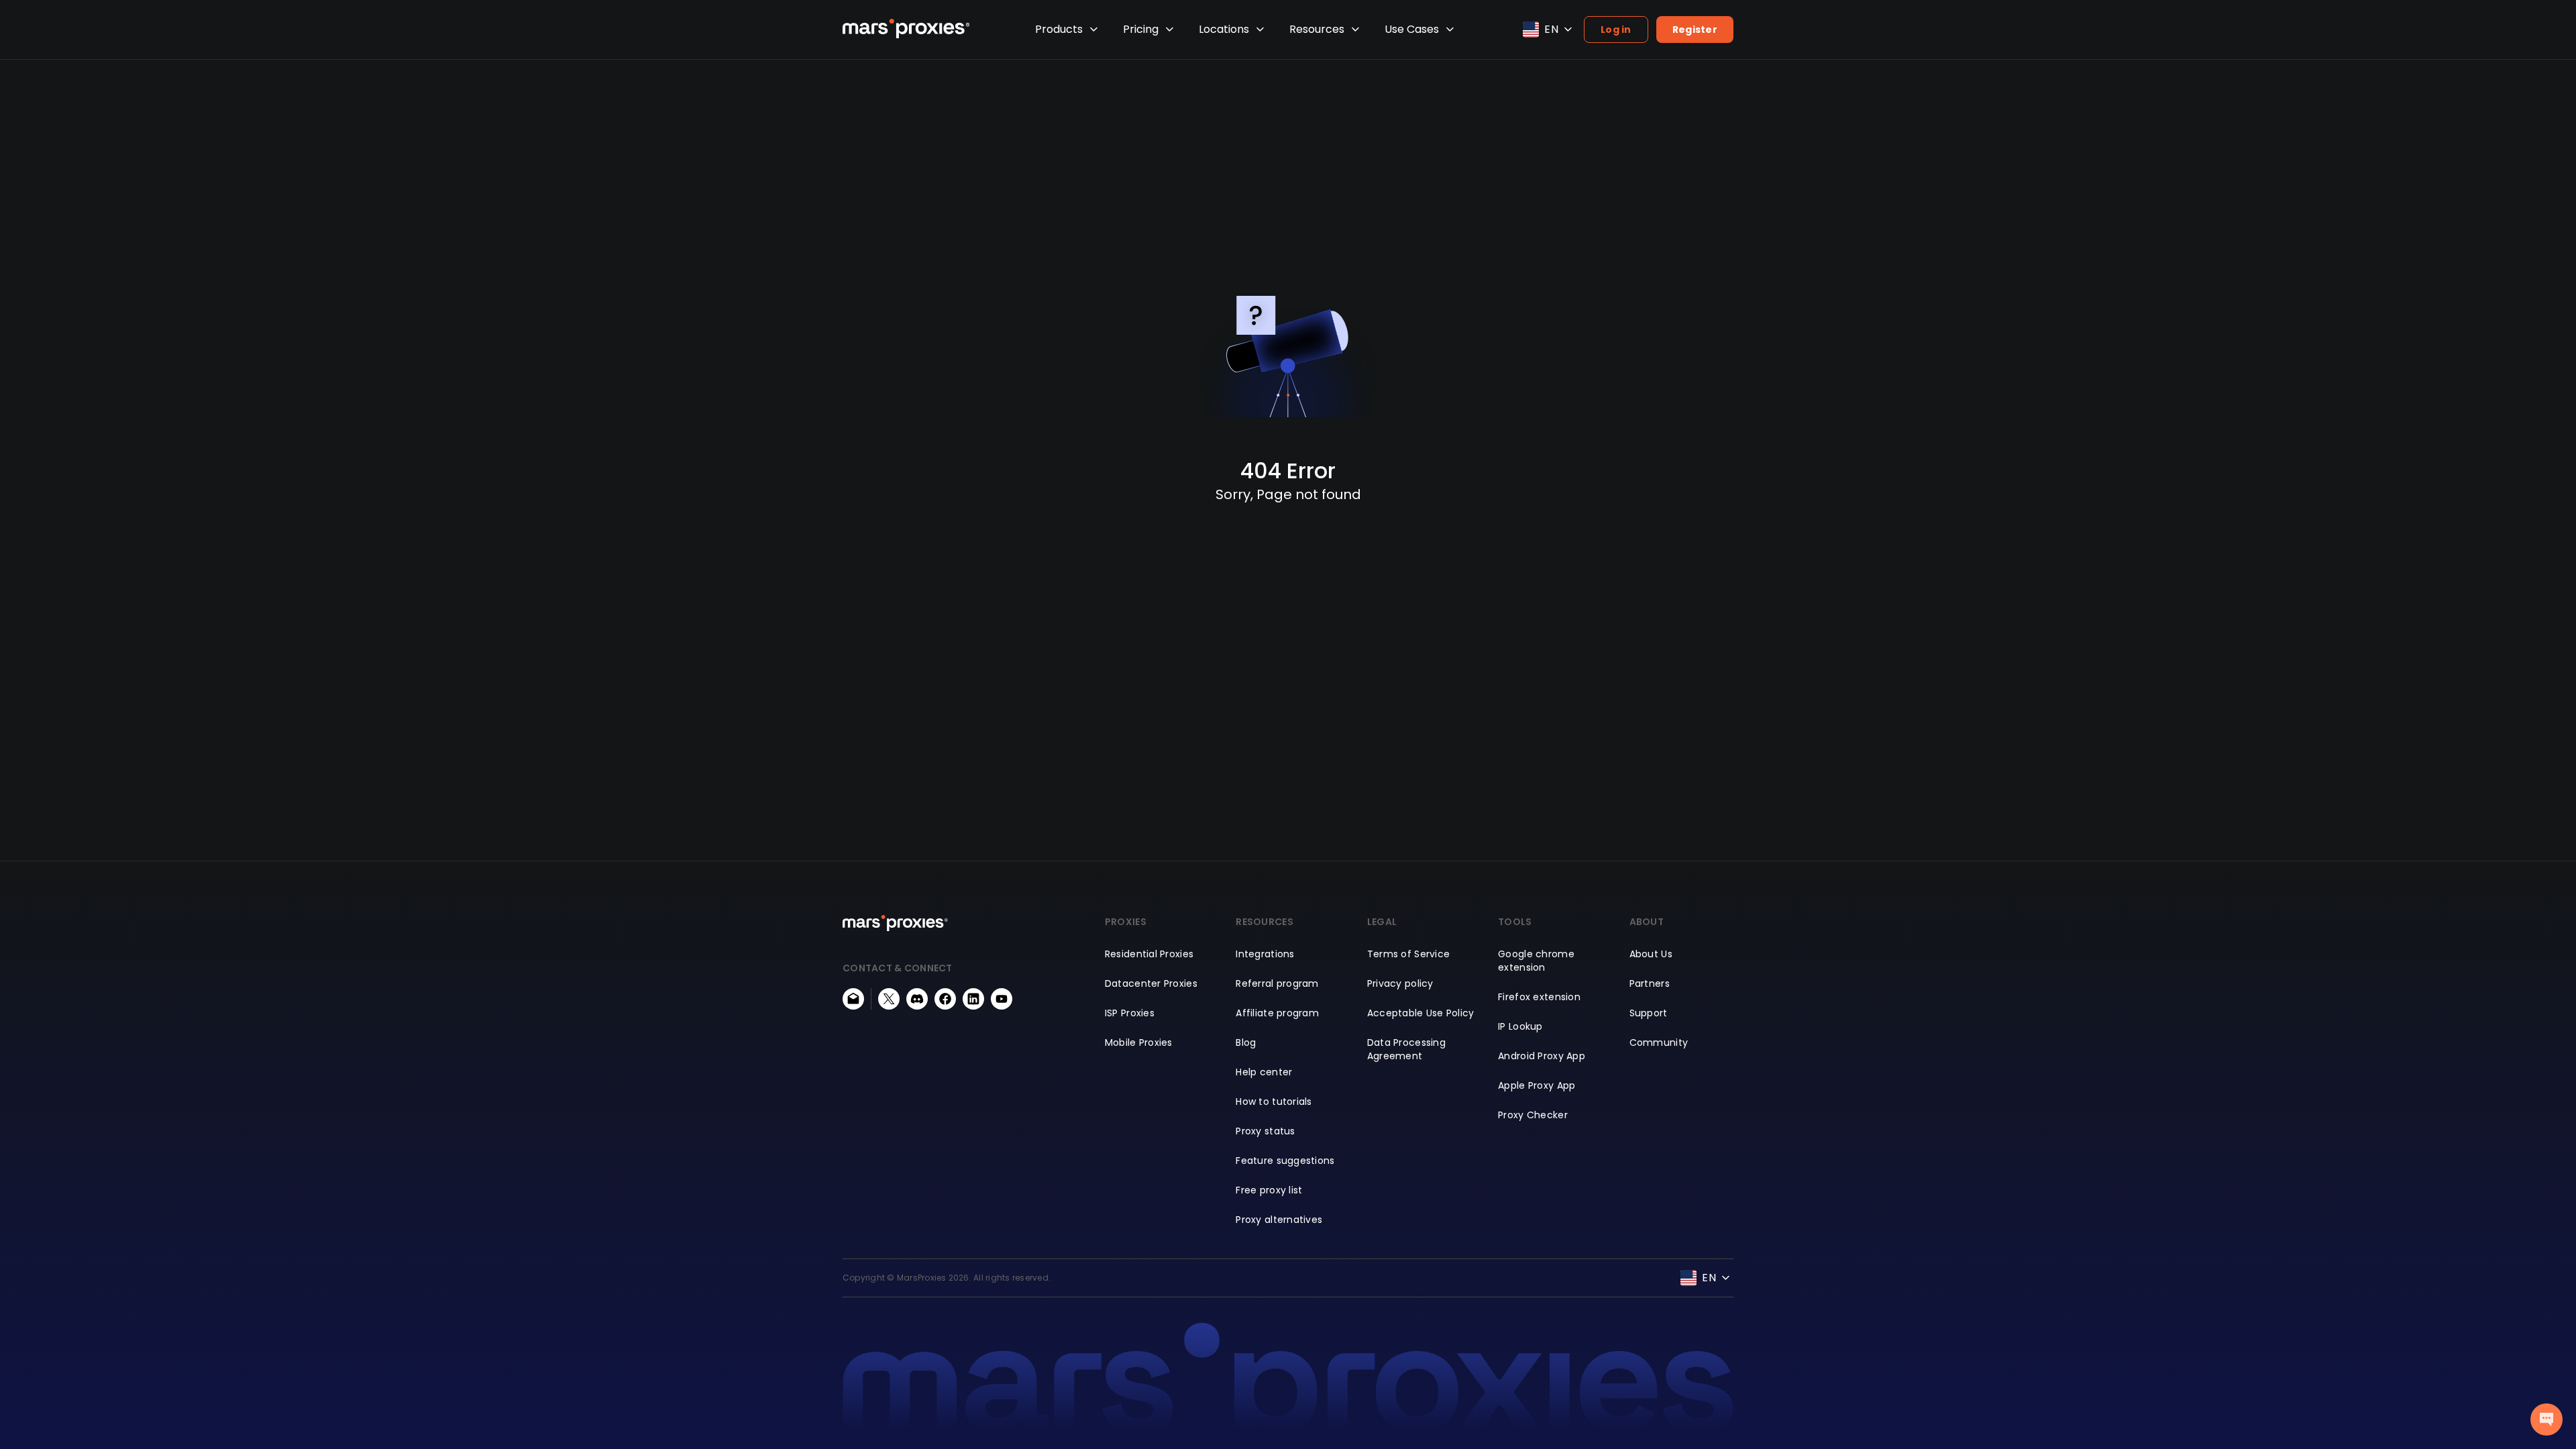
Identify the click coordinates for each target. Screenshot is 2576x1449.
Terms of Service (1408, 954)
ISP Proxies (1130, 1013)
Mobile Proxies (1139, 1042)
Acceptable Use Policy (1421, 1013)
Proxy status (1265, 1131)
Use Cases (1412, 29)
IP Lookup (1520, 1026)
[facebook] (945, 999)
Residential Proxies (1149, 954)
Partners (1650, 983)
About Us (1651, 954)
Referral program (1277, 983)
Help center (1264, 1072)
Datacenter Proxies (1151, 983)
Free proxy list (1269, 1190)
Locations (1224, 29)
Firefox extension (1539, 997)
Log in (1616, 30)
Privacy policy (1400, 983)
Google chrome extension (1536, 961)
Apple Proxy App (1537, 1085)
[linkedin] (973, 999)
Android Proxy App (1542, 1056)
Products (1059, 29)
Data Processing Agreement (1406, 1049)
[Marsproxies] (906, 29)
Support (1649, 1013)
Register (1695, 30)
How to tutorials (1274, 1102)
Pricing (1141, 29)
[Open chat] (2546, 1419)
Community (1659, 1042)
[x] (889, 999)
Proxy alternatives (1279, 1220)
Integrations (1265, 954)
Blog (1246, 1042)
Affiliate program (1277, 1013)
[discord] (917, 999)
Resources (1317, 29)
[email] (853, 999)
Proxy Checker (1533, 1115)
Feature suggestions (1285, 1161)
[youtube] (1002, 999)
